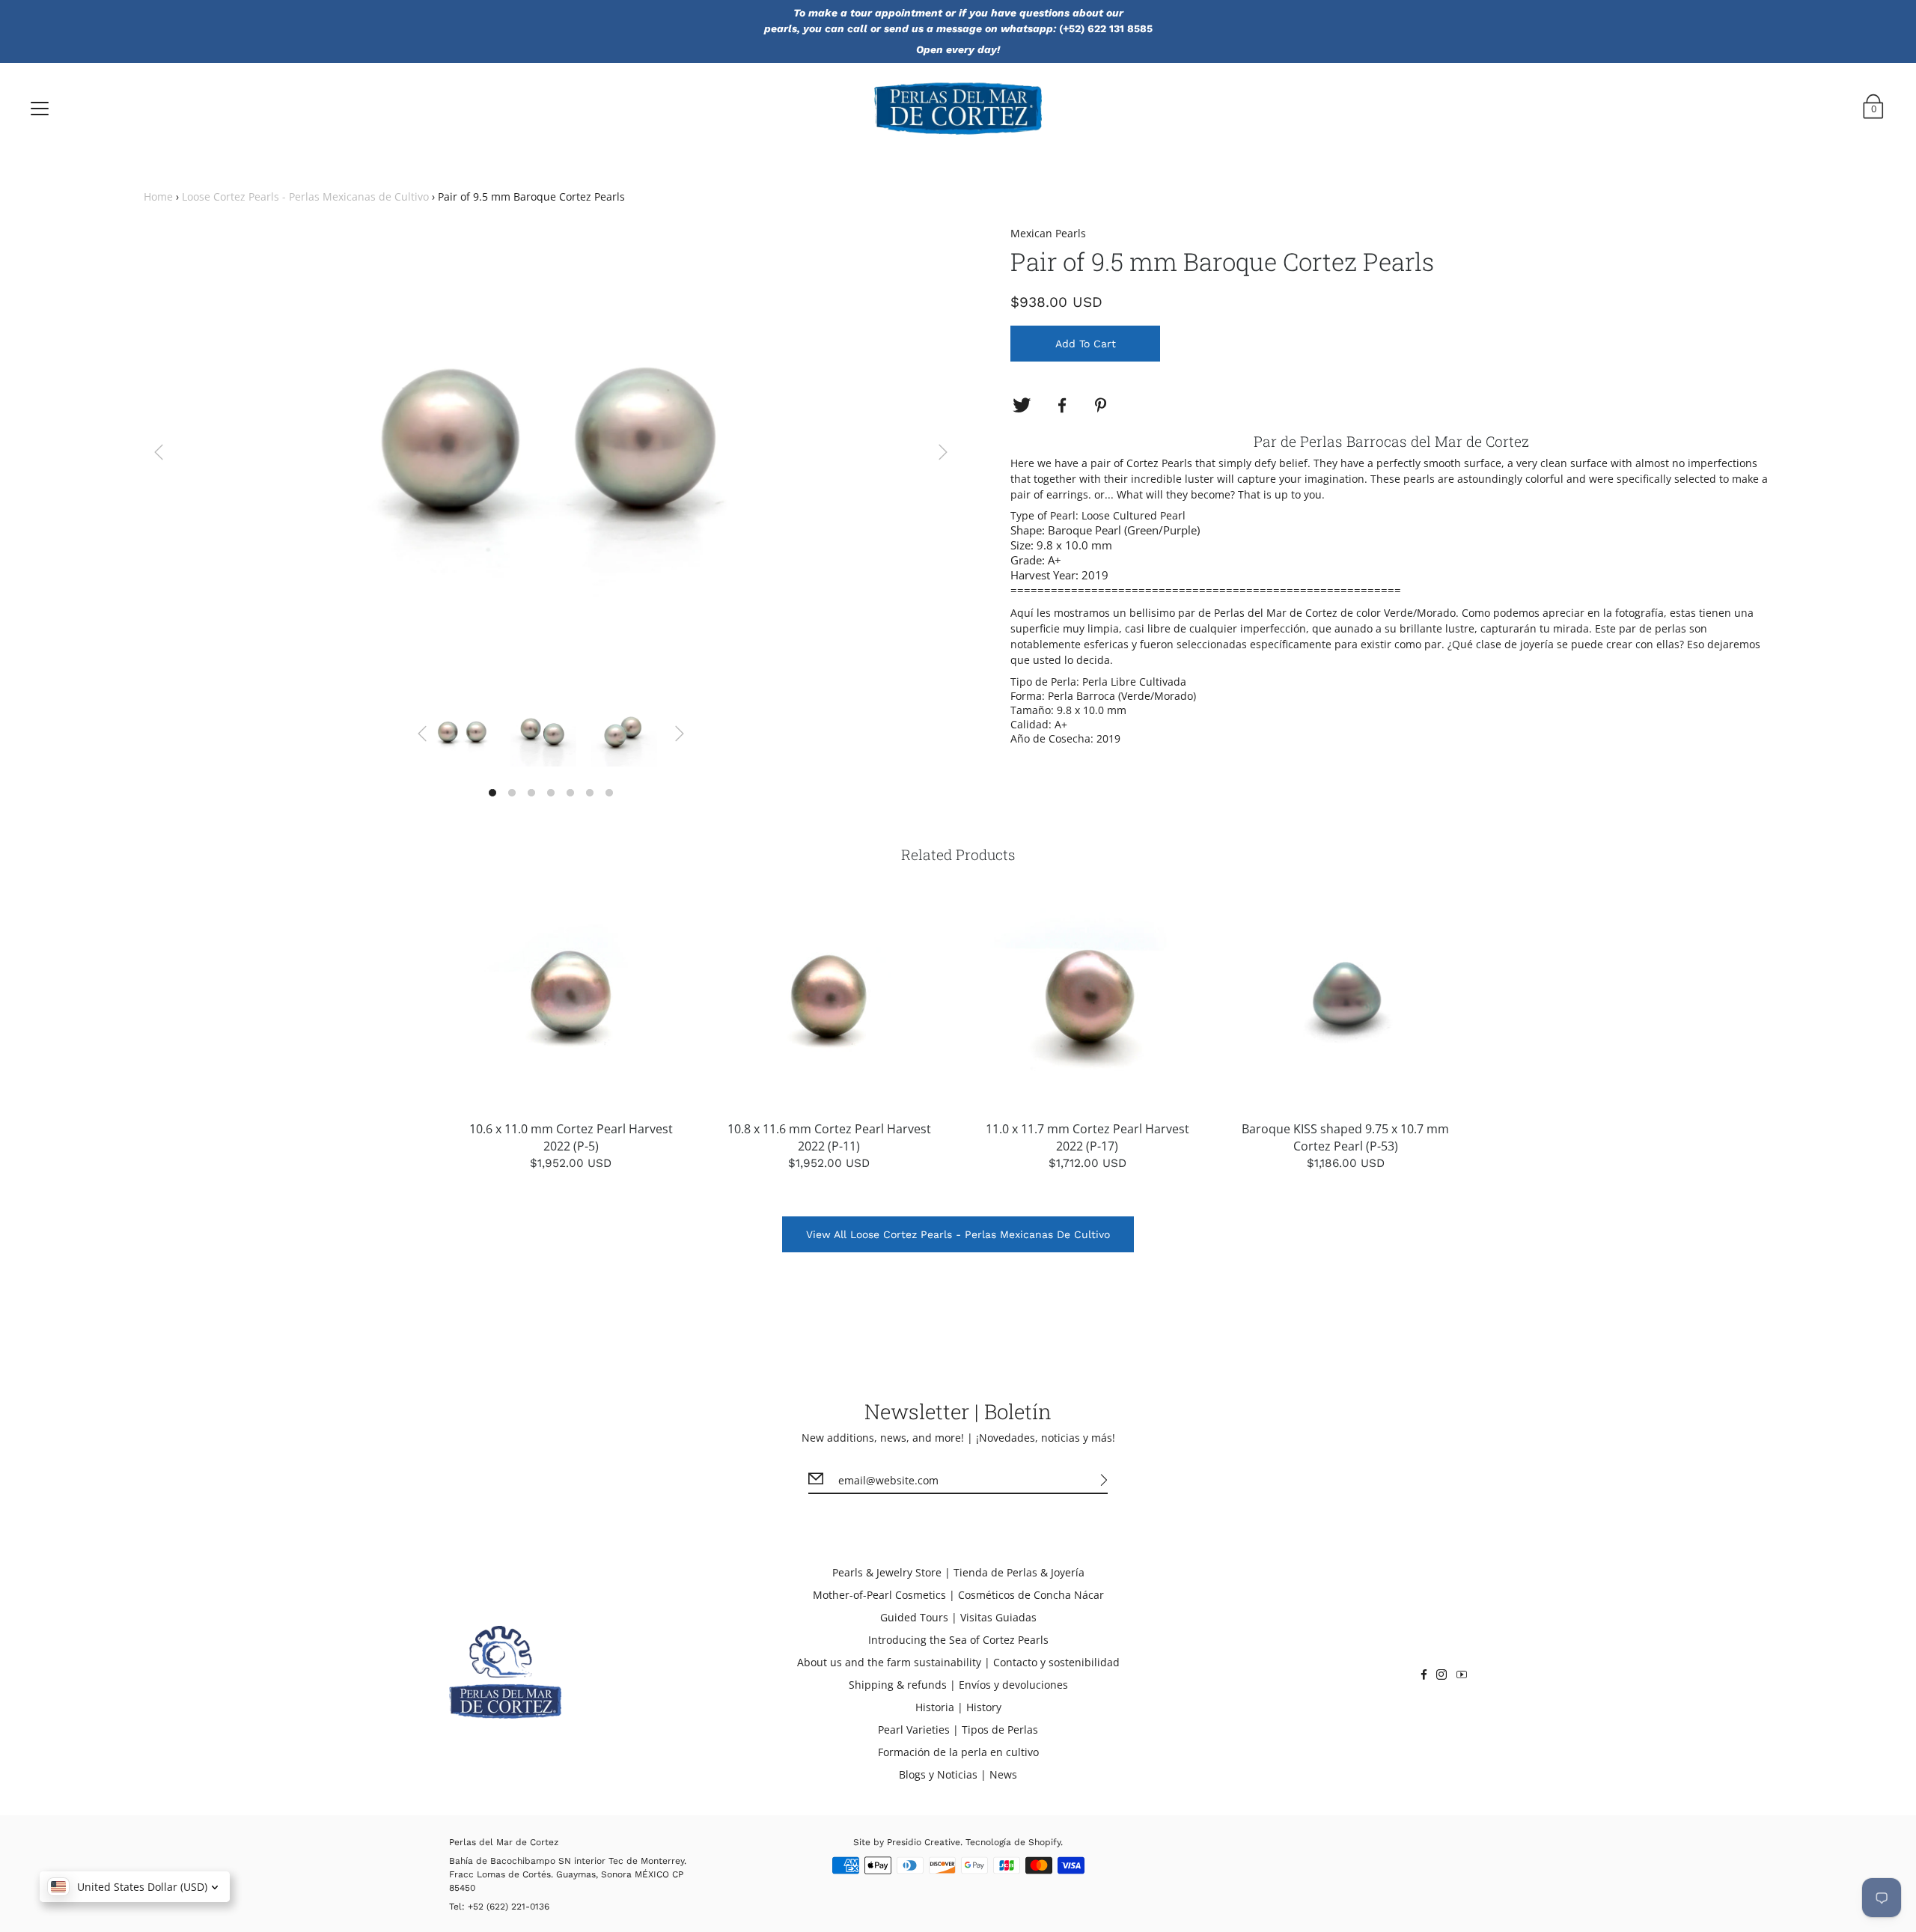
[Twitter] (1022, 406)
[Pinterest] (1102, 406)
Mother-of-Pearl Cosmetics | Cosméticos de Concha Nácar (958, 1595)
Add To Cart (1086, 344)
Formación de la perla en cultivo (958, 1752)
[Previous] (159, 452)
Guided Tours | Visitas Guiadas (958, 1617)
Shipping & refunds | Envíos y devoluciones (958, 1685)
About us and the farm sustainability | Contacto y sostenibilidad (958, 1662)
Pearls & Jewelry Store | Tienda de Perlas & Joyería (958, 1572)
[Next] (943, 452)
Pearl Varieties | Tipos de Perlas (958, 1730)
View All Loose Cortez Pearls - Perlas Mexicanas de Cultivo (958, 1234)
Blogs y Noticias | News (958, 1774)
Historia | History (958, 1707)
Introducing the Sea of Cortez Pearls (958, 1640)
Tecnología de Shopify (1013, 1842)
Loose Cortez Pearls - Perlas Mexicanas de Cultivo (305, 196)
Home (158, 196)
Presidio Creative (924, 1842)
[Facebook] (1062, 406)
